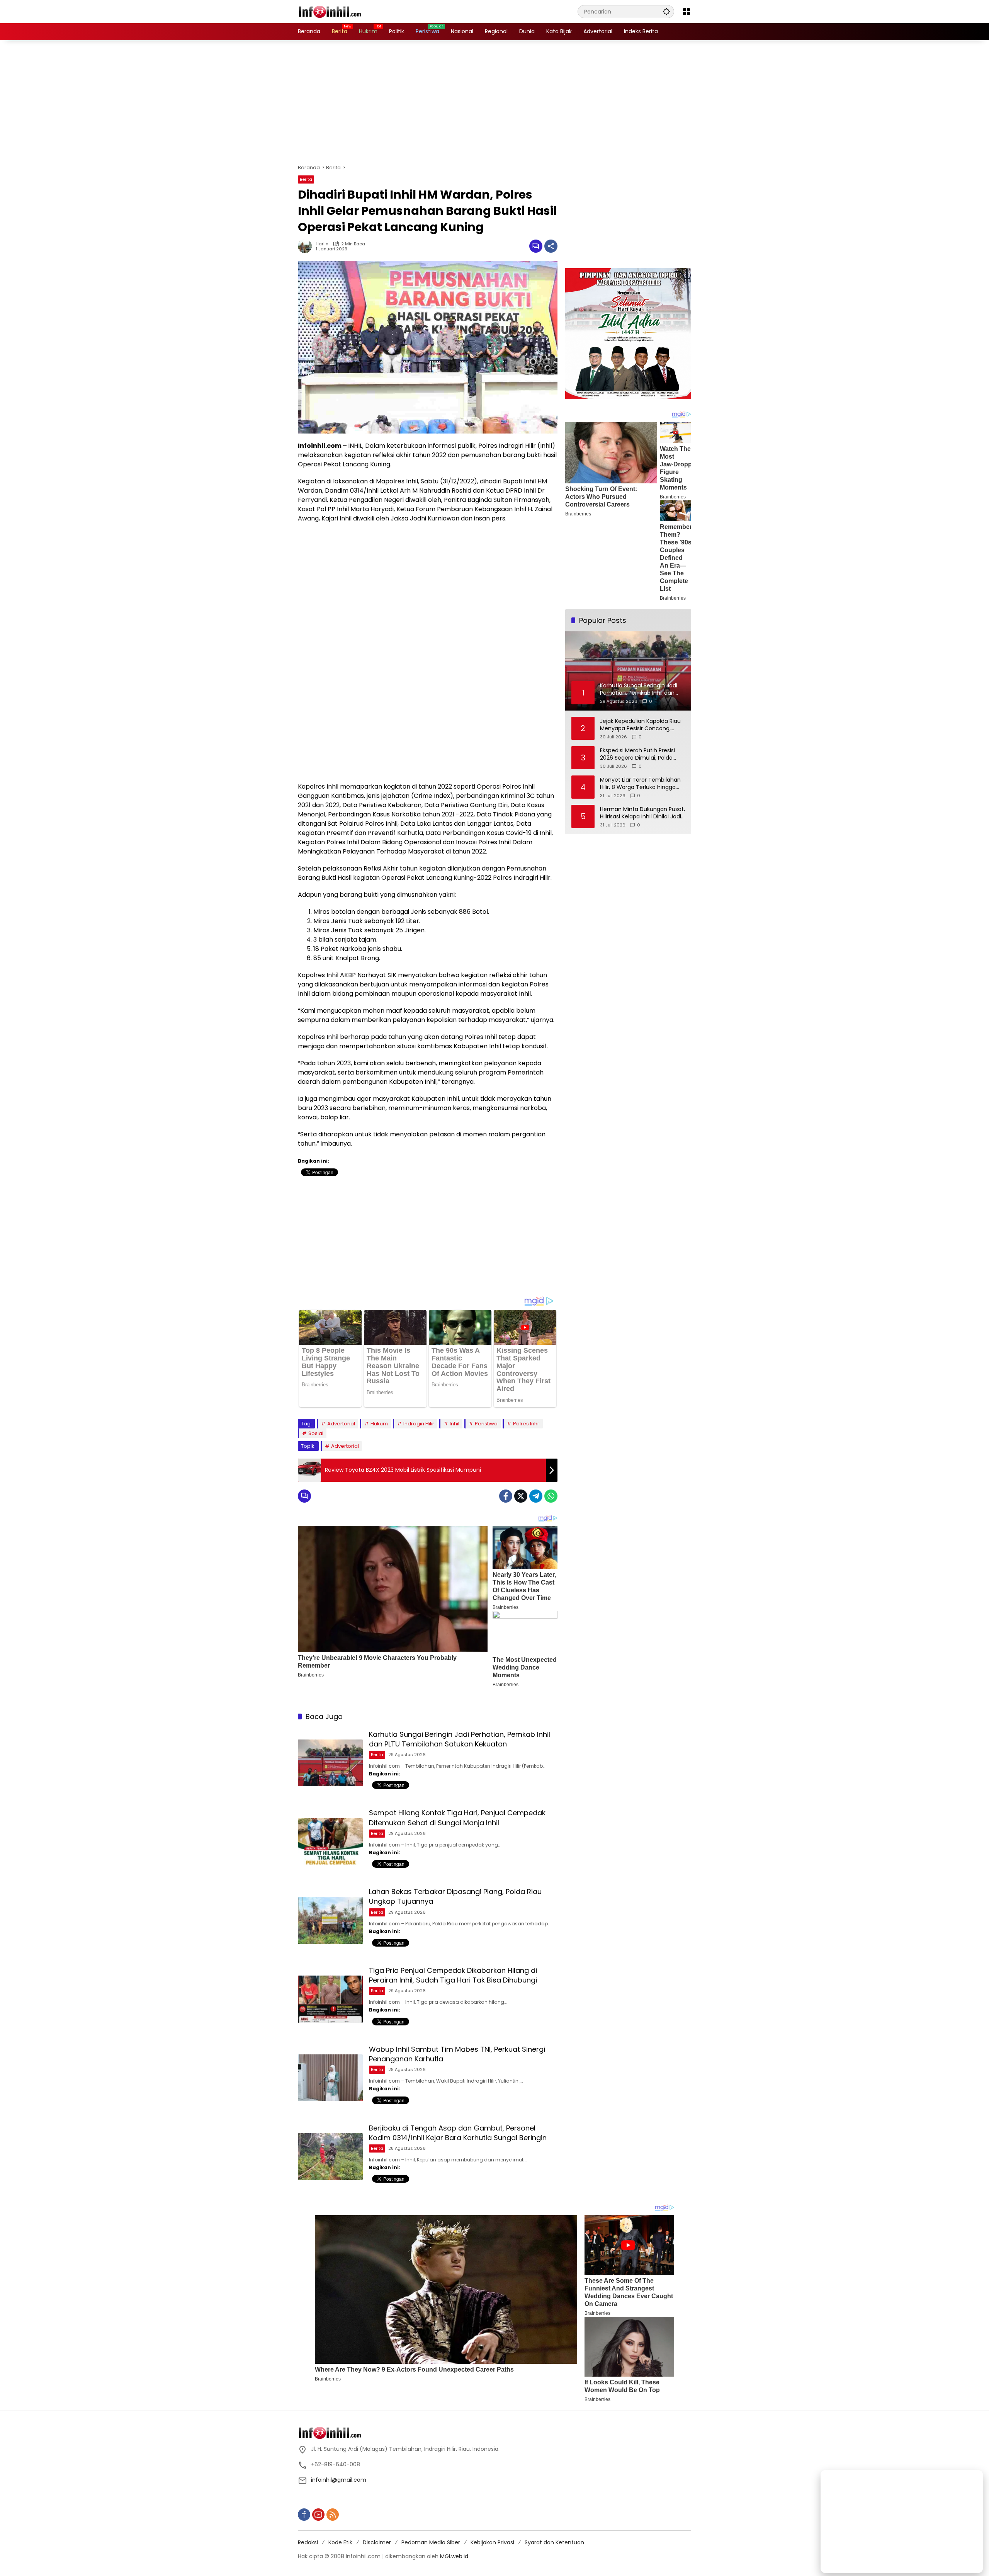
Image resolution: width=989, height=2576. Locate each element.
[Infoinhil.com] (336, 11)
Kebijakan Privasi (492, 2542)
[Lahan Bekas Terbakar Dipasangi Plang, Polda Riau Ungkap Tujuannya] (330, 1920)
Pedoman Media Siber (431, 2542)
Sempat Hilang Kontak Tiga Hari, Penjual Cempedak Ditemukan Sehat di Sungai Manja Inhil (457, 1818)
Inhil (455, 1424)
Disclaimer (377, 2542)
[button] (666, 11)
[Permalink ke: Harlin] (307, 246)
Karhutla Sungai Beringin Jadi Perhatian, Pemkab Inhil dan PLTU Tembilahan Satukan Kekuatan (460, 1739)
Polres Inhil (526, 1424)
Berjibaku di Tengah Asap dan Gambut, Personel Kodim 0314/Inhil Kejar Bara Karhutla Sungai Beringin (458, 2133)
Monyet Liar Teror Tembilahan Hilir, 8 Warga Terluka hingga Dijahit (640, 784)
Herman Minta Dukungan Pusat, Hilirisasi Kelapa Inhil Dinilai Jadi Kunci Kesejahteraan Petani (642, 813)
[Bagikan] (551, 246)
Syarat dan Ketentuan (554, 2542)
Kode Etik (340, 2542)
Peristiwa (486, 1424)
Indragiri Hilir (419, 1424)
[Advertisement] (494, 102)
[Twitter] (521, 1496)
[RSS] (333, 2515)
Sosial (316, 1433)
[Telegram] (536, 1496)
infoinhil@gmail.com (339, 2480)
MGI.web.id (454, 2556)
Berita (306, 179)
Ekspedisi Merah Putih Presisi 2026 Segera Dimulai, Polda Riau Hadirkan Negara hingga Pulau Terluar (638, 754)
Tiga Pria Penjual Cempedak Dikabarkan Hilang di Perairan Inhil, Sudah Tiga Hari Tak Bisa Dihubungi (453, 1975)
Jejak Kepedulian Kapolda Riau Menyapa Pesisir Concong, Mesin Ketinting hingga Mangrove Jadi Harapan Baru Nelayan (640, 725)
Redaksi (308, 2542)
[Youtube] (318, 2515)
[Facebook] (506, 1496)
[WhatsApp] (551, 1496)
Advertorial (341, 1424)
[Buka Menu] (687, 12)
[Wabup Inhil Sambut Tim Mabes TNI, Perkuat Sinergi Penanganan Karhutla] (330, 2078)
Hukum (379, 1424)
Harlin (322, 244)
